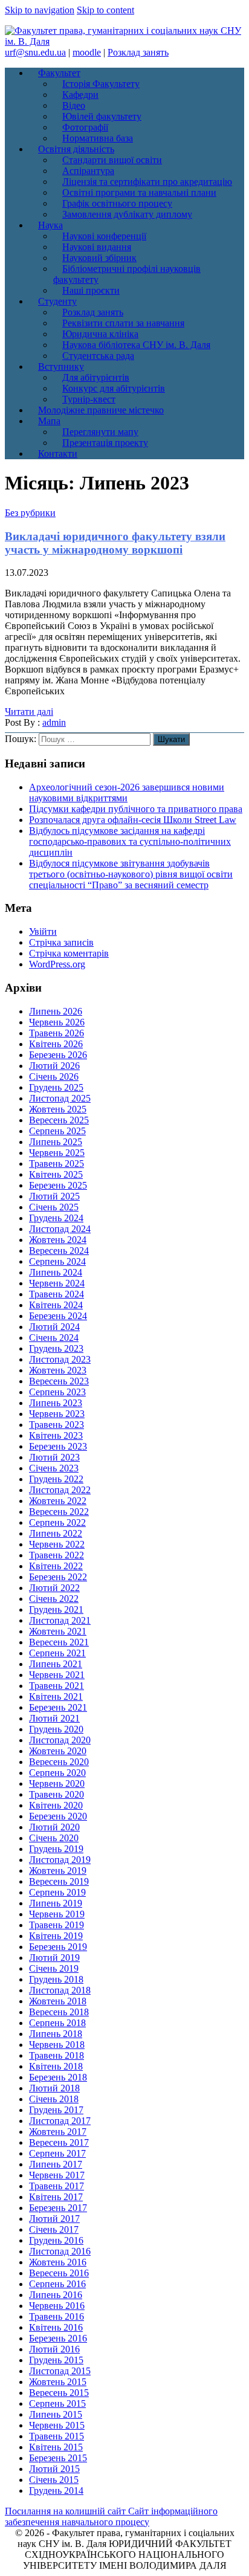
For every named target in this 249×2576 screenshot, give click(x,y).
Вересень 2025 (59, 1120)
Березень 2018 (58, 2077)
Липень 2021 (56, 1664)
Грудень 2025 (56, 1087)
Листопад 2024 (60, 1229)
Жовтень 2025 (58, 1109)
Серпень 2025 (57, 1131)
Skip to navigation (40, 10)
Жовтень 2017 (58, 2132)
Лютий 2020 (54, 1827)
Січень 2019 (54, 1968)
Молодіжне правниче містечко (101, 410)
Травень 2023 (57, 1425)
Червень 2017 (57, 2175)
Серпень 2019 (57, 1892)
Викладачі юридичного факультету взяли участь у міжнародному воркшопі (115, 543)
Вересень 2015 (59, 2393)
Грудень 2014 (56, 2490)
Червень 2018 (57, 2045)
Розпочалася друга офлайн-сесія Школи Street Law (133, 820)
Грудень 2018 (56, 1979)
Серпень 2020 (57, 1773)
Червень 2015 (57, 2425)
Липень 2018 (56, 2034)
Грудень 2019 (56, 1849)
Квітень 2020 (56, 1805)
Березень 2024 (58, 1316)
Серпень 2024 (57, 1261)
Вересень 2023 (59, 1381)
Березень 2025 (58, 1185)
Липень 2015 (56, 2414)
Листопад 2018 (60, 1990)
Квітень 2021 (56, 1696)
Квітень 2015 (56, 2447)
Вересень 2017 (59, 2142)
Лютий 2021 (54, 1718)
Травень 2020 (57, 1794)
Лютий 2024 (54, 1327)
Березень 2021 (58, 1707)
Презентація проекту (105, 443)
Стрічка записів (61, 942)
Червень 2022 (57, 1544)
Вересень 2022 (59, 1512)
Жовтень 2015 (58, 2382)
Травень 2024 (57, 1294)
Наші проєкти (91, 290)
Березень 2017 (58, 2208)
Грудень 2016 (56, 2240)
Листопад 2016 (60, 2251)
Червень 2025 (57, 1153)
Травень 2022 (57, 1555)
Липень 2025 (56, 1142)
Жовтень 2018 (58, 2001)
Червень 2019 (57, 1914)
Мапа (49, 421)
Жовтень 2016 (58, 2262)
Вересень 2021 (59, 1642)
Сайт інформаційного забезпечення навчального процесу (111, 2516)
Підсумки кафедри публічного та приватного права (136, 809)
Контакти (58, 454)
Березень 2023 (58, 1446)
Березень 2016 (58, 2338)
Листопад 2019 (60, 1860)
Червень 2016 (57, 2306)
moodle (87, 52)
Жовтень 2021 (58, 1631)
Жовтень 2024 (58, 1240)
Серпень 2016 (57, 2284)
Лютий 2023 (54, 1457)
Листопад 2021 (60, 1620)
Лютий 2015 (54, 2469)
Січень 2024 (54, 1338)
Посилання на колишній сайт (66, 2511)
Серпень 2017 (57, 2153)
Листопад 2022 (60, 1490)
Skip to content (105, 10)
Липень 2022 (56, 1533)
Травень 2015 (57, 2436)
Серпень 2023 (57, 1392)
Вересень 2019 (59, 1881)
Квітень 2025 (56, 1174)
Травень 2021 (57, 1686)
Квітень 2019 (56, 1936)
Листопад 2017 (60, 2121)
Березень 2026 (58, 1055)
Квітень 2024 (56, 1305)
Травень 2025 (57, 1164)
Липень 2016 (56, 2295)
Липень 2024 (56, 1272)
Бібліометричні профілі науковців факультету (127, 274)
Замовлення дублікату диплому (127, 214)
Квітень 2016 (56, 2327)
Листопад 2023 (60, 1359)
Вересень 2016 (59, 2273)
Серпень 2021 (57, 1653)
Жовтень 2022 (58, 1501)
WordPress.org (57, 964)
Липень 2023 (56, 1403)
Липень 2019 (56, 1903)
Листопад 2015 (60, 2371)
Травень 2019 (57, 1925)
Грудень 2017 (56, 2110)
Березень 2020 (58, 1816)
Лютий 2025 (54, 1196)
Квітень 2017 (56, 2197)
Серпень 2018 (57, 2023)
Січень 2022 (54, 1599)
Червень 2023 (57, 1414)
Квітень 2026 (56, 1044)
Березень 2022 (58, 1577)
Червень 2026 (57, 1022)
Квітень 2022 (56, 1566)
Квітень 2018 (56, 2066)
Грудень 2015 (56, 2360)
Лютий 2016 (54, 2349)
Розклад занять (138, 52)
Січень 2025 (54, 1207)
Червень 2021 (57, 1675)
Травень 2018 (57, 2055)
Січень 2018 (54, 2099)
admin (54, 722)
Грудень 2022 (56, 1479)
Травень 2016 (57, 2316)
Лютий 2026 (54, 1066)
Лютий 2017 (54, 2219)
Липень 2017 (56, 2164)
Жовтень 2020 (58, 1751)
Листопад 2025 (60, 1098)
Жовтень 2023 (58, 1370)
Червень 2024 (57, 1283)
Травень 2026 (57, 1033)
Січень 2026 (54, 1077)
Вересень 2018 (59, 2012)
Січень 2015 (54, 2480)
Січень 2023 (54, 1468)
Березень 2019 (58, 1947)
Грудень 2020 (56, 1729)
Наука (50, 225)
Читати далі (29, 712)
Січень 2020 (54, 1838)
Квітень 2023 (56, 1435)
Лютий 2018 (54, 2088)
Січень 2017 (54, 2229)
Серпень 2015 (57, 2403)
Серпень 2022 (57, 1522)
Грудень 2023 (56, 1348)
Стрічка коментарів (69, 953)
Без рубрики (30, 513)
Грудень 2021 (56, 1609)
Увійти (43, 931)
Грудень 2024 (56, 1218)
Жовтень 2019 (58, 1871)
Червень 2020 (57, 1784)
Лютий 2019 (54, 1958)
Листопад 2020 (60, 1740)
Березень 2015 (58, 2458)
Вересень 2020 (59, 1762)
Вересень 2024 (59, 1251)
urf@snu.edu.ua (35, 52)
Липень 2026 (56, 1011)
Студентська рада (98, 356)
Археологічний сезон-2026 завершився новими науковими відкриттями (127, 792)
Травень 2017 (57, 2186)
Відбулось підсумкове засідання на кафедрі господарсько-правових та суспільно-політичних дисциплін (130, 841)
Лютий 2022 (54, 1588)
